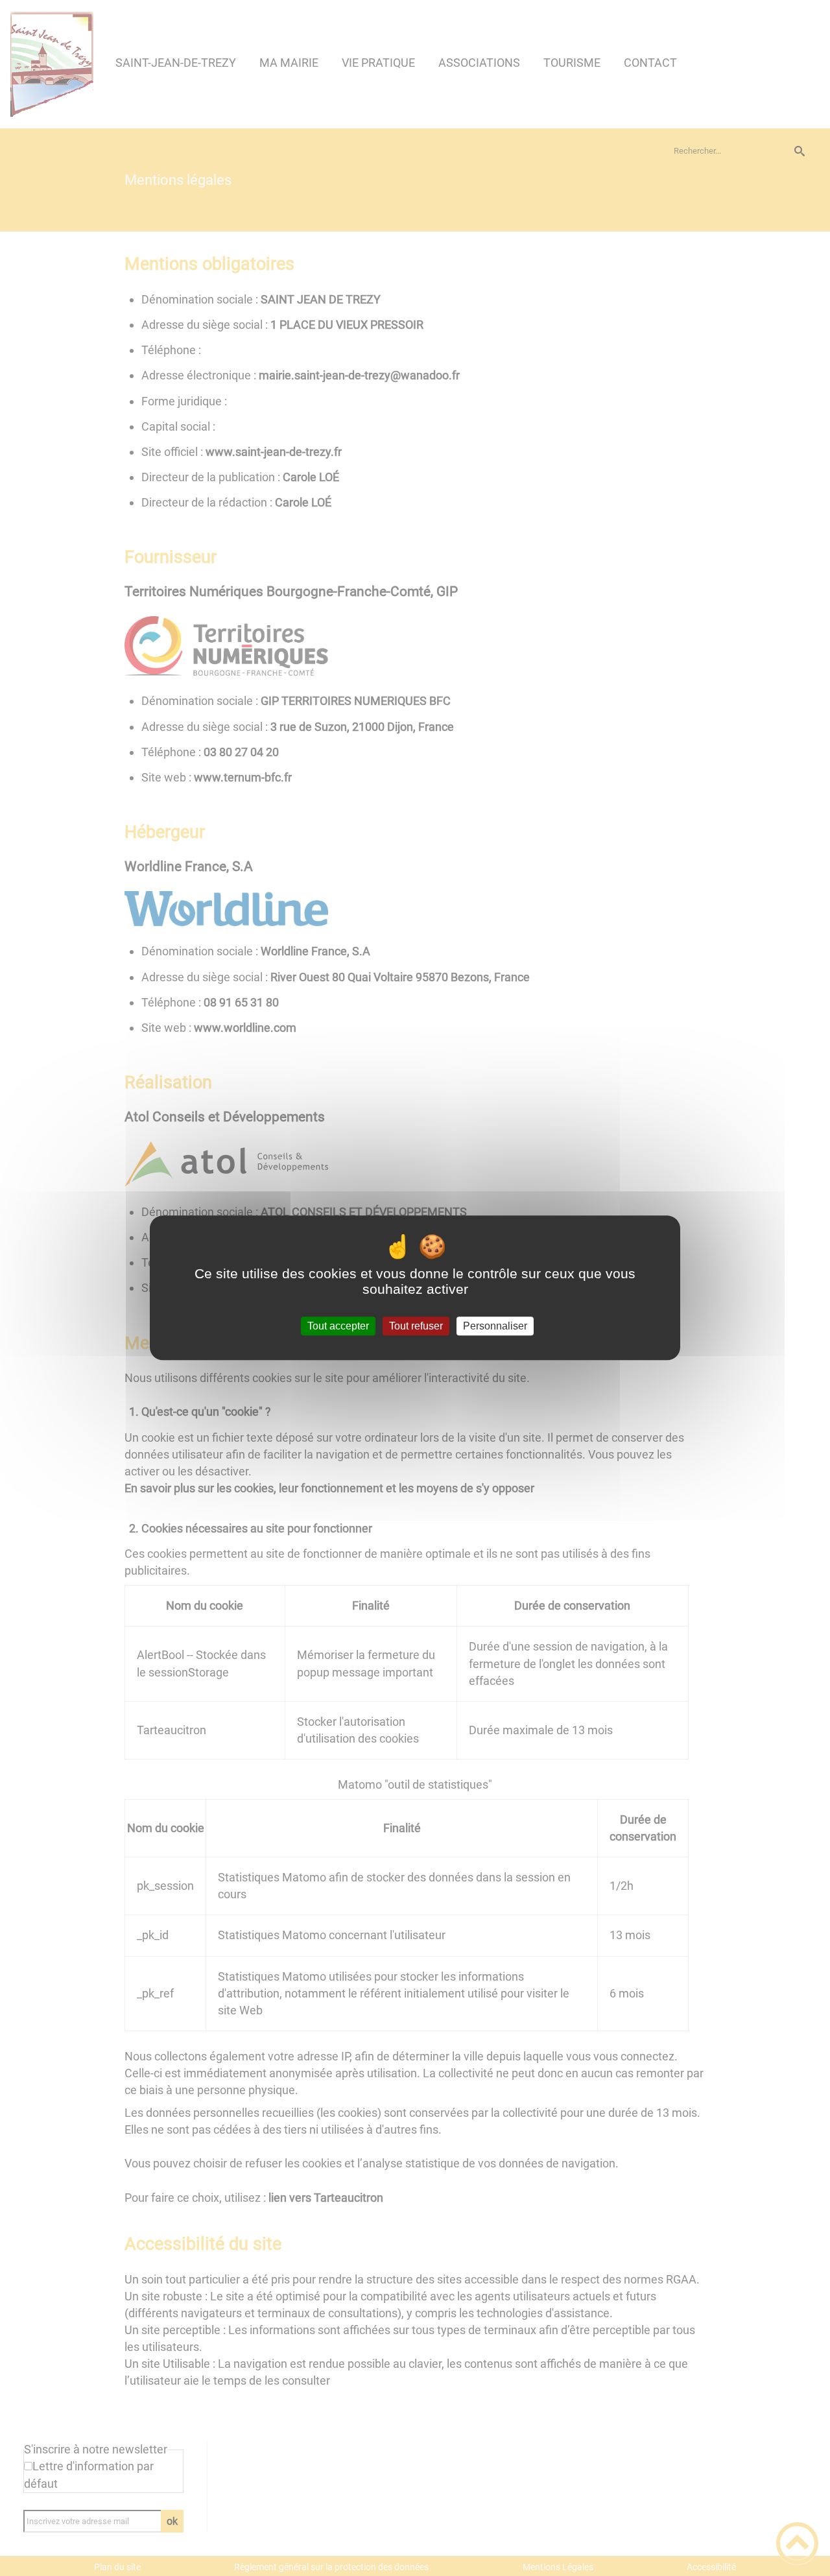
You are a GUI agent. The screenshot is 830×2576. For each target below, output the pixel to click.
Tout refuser (416, 1326)
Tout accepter (338, 1326)
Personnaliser (495, 1326)
